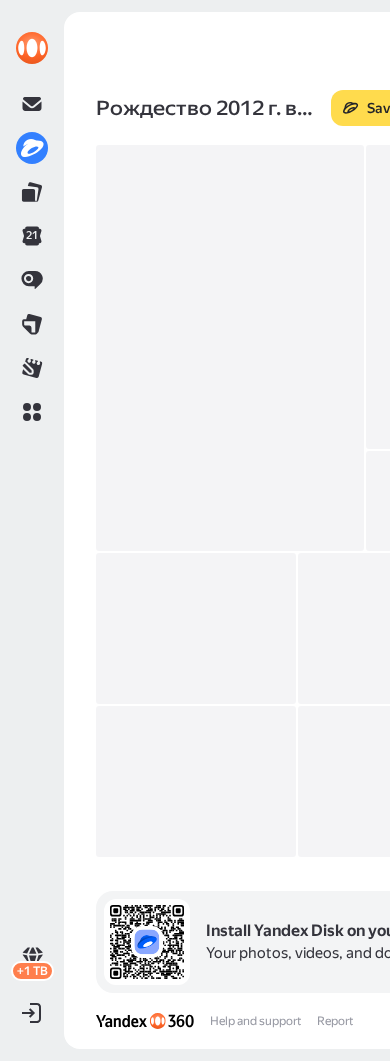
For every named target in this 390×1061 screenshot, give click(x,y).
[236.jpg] (196, 628)
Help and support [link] (255, 1021)
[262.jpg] (230, 348)
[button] (32, 412)
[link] (32, 48)
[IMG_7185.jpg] (196, 781)
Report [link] (335, 1021)
